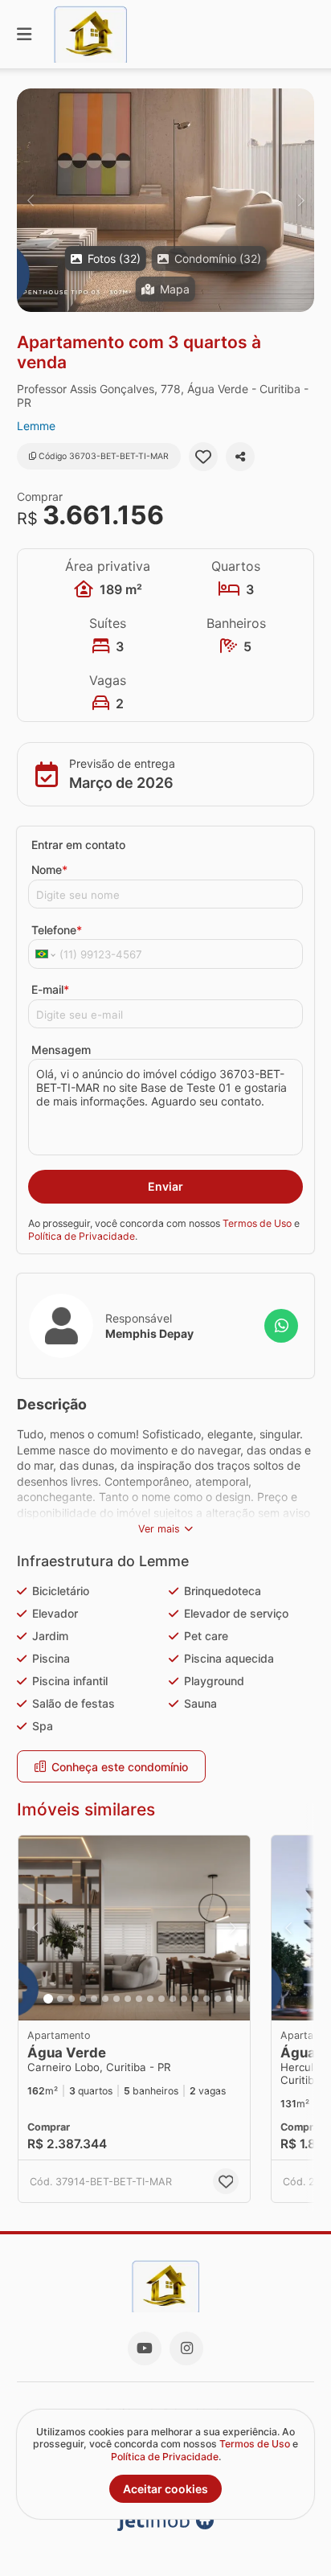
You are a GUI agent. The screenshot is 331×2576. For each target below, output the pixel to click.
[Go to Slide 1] (48, 1999)
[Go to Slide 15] (206, 1999)
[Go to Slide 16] (218, 1999)
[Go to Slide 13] (184, 1999)
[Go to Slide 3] (72, 1999)
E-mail (50, 989)
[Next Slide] (301, 200)
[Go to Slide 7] (116, 1999)
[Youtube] (145, 2348)
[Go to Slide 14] (195, 1999)
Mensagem (61, 1050)
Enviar (165, 1186)
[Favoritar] (203, 457)
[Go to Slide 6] (105, 1999)
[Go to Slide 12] (173, 1999)
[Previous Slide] (30, 200)
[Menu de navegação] (24, 34)
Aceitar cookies (165, 2489)
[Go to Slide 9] (139, 1999)
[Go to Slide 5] (94, 1999)
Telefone (57, 930)
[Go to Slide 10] (150, 1999)
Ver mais (159, 1529)
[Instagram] (186, 2348)
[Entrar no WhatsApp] (281, 1326)
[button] (165, 200)
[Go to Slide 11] (161, 1999)
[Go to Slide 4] (83, 1999)
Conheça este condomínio (120, 1767)
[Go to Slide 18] (240, 1999)
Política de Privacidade (82, 1236)
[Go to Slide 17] (229, 1999)
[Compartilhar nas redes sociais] (240, 457)
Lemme (36, 426)
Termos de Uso (257, 1223)
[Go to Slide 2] (60, 1999)
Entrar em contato (78, 845)
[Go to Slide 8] (128, 1999)
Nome (49, 870)
